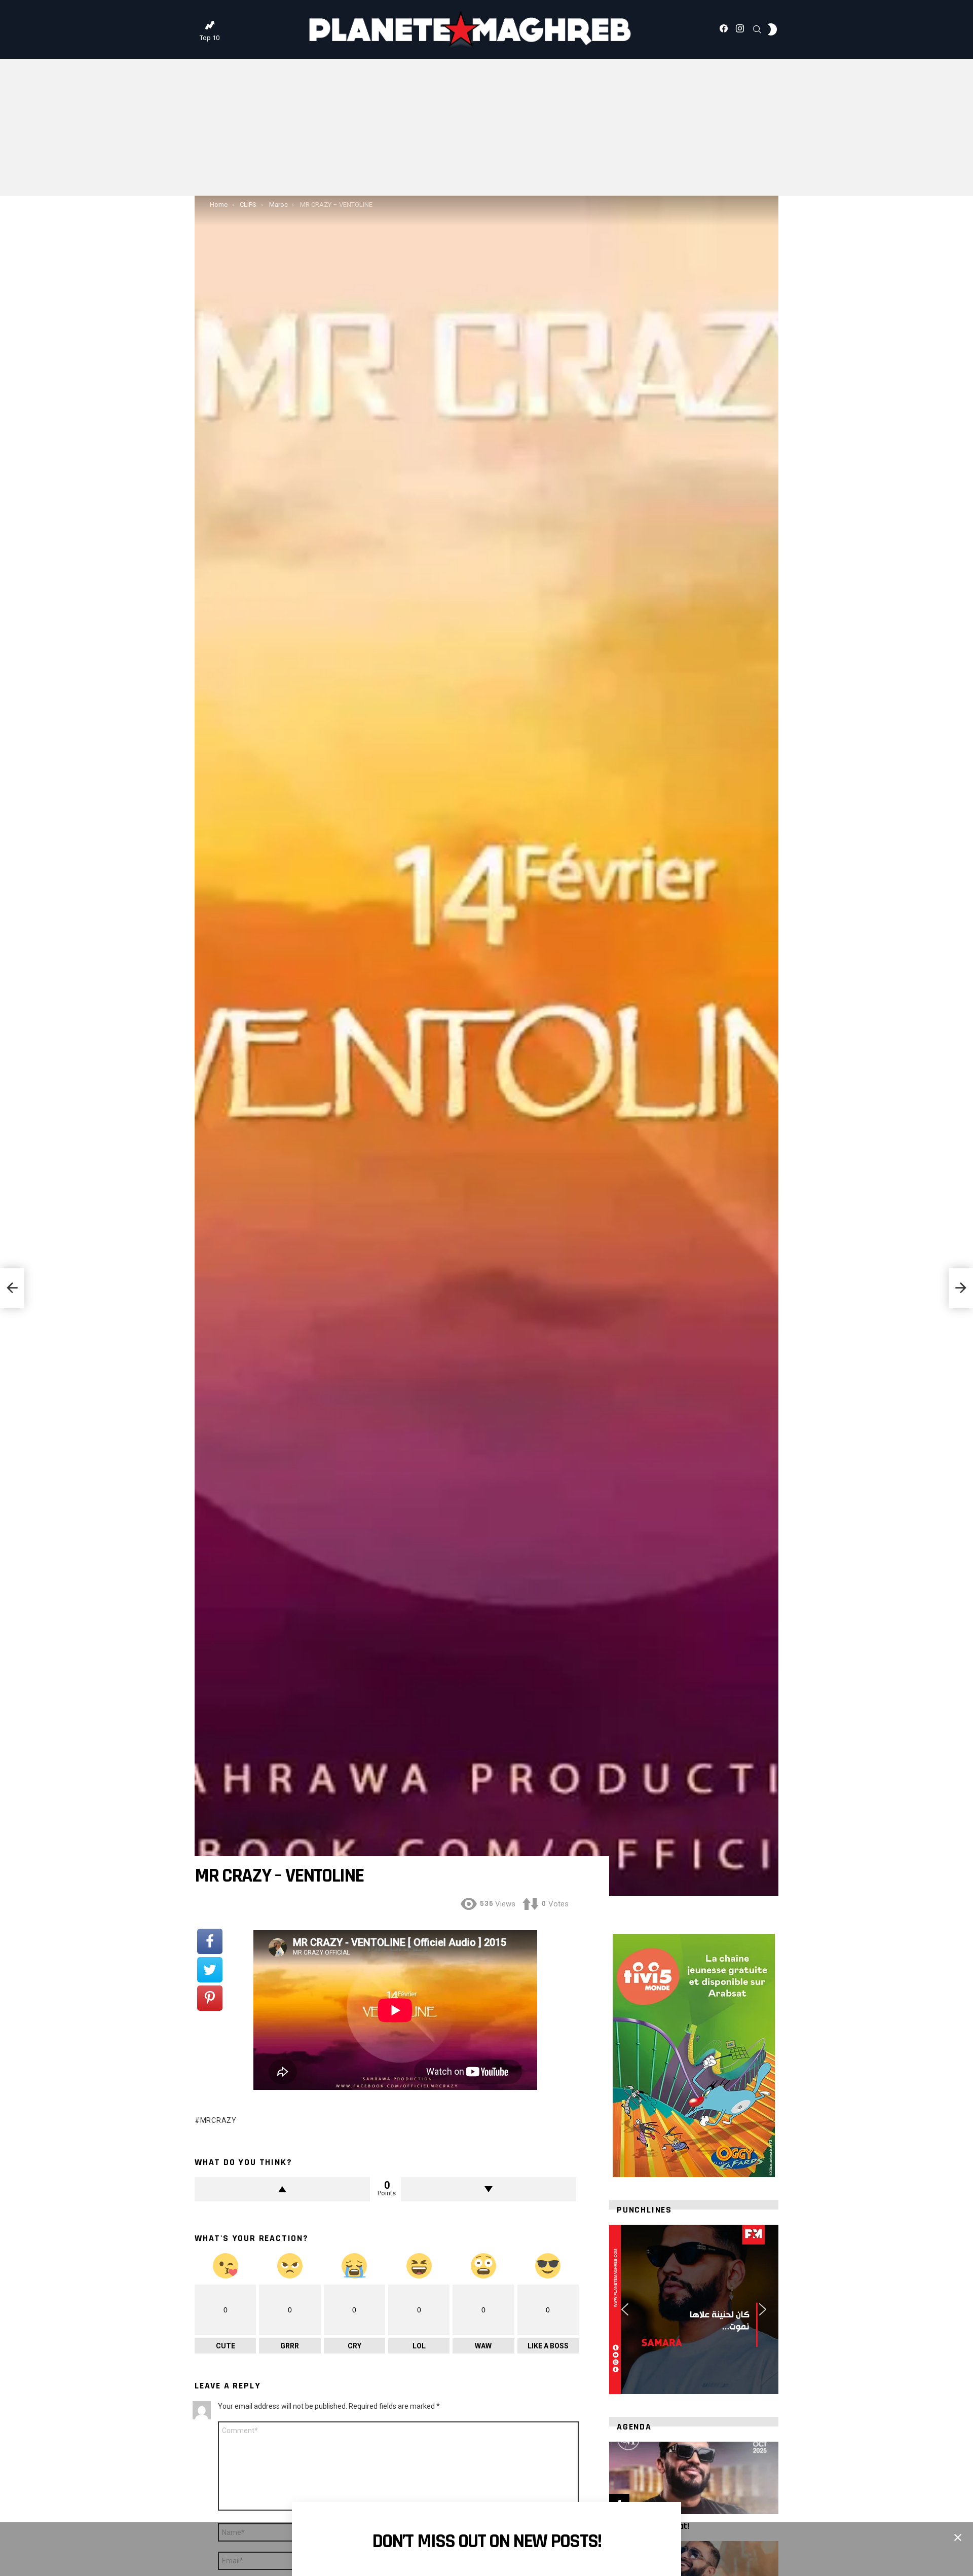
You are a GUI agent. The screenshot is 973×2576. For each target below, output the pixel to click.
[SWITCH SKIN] (772, 29)
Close (958, 2537)
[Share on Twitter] (210, 1970)
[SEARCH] (757, 29)
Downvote (489, 2189)
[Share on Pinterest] (210, 1998)
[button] (625, 2309)
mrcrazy (218, 2120)
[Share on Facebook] (210, 1941)
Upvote (282, 2189)
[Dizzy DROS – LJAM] (12, 1288)
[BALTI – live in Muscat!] (694, 2478)
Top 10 (210, 38)
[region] (694, 2309)
